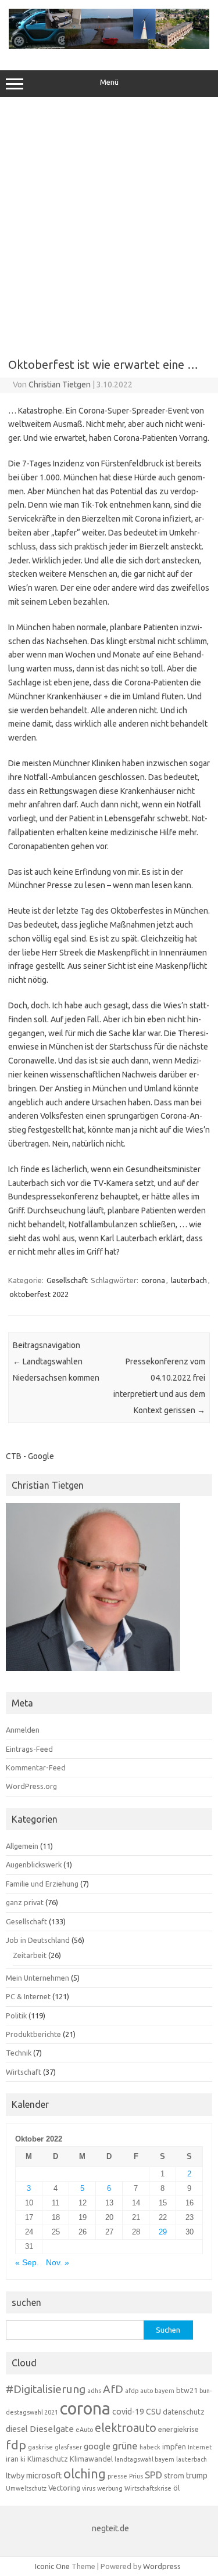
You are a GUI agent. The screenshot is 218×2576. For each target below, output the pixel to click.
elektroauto (126, 2428)
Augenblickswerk (34, 1864)
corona (153, 1280)
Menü (109, 82)
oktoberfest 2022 (39, 1294)
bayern (165, 2391)
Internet (200, 2447)
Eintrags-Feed (29, 1749)
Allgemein (22, 1846)
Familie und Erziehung (42, 1884)
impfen (174, 2446)
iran (12, 2459)
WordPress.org (31, 1786)
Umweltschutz (26, 2488)
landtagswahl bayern (144, 2459)
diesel (17, 2429)
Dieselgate (52, 2429)
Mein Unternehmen (37, 1978)
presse (117, 2476)
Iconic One (52, 2566)
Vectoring (64, 2488)
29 (163, 2232)
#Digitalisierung (46, 2389)
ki (23, 2459)
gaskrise (40, 2447)
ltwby (15, 2476)
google (97, 2446)
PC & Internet (28, 1996)
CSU (153, 2412)
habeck (150, 2447)
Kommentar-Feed (36, 1767)
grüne (125, 2446)
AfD (113, 2389)
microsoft (44, 2476)
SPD (153, 2475)
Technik (19, 2053)
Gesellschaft (67, 1280)
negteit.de (110, 2528)
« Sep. (27, 2263)
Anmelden (23, 1730)
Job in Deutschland (38, 1940)
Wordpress (162, 2566)
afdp (132, 2391)
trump (197, 2476)
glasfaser (68, 2447)
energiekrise (178, 2429)
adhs (94, 2391)
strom (174, 2476)
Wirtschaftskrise (148, 2488)
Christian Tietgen (60, 385)
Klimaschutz (48, 2459)
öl (176, 2488)
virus (89, 2488)
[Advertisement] (109, 223)
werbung (110, 2488)
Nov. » (58, 2263)
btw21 (187, 2390)
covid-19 (128, 2412)
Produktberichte (33, 2034)
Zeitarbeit (30, 1955)
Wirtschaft (24, 2072)
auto (146, 2391)
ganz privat (25, 1902)
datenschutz (184, 2412)
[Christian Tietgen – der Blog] (109, 46)
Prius (136, 2476)
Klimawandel (91, 2459)
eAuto (84, 2430)
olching (85, 2474)
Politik (16, 2015)
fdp (16, 2445)
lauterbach (189, 1280)
